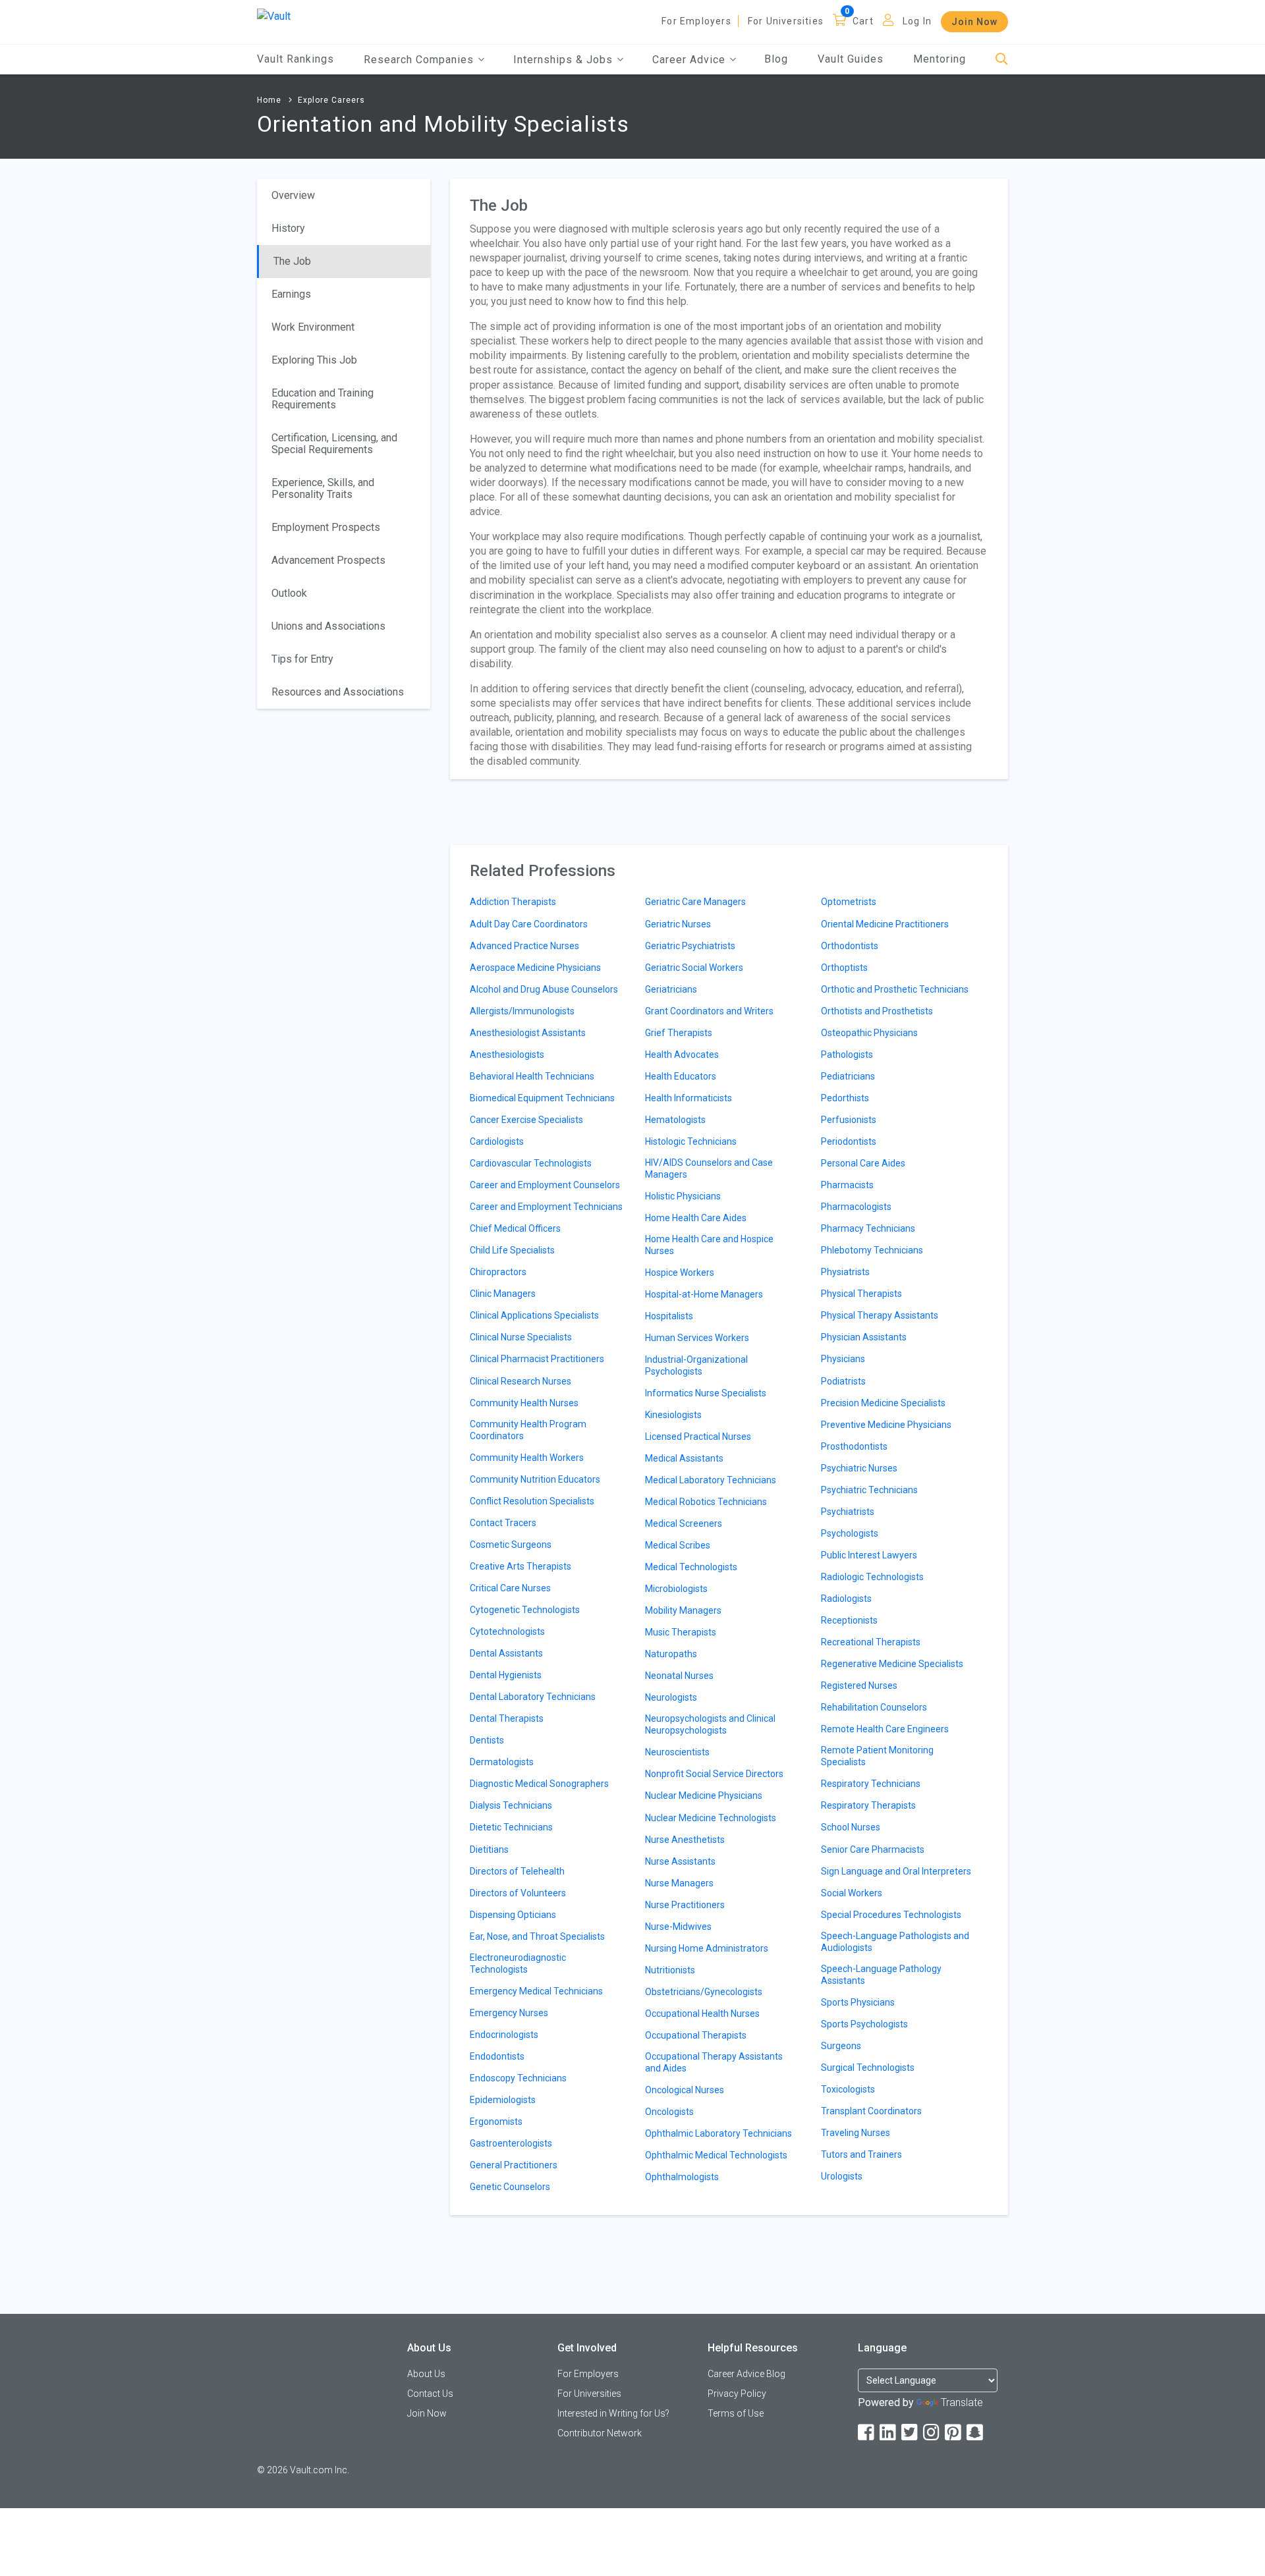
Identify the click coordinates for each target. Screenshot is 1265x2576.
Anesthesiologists (507, 1055)
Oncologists (669, 2112)
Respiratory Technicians (871, 1784)
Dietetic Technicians (511, 1827)
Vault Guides (851, 59)
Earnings (291, 294)
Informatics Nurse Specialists (706, 1393)
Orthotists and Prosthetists (877, 1011)
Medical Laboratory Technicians (711, 1480)
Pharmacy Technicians (868, 1228)
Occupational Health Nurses (702, 2014)
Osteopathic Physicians (869, 1033)
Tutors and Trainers (861, 2154)
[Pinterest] (954, 2433)
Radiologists (846, 1599)
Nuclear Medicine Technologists (711, 1818)
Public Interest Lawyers (869, 1555)
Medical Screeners (684, 1523)
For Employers (696, 21)
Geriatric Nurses (678, 924)
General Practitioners (514, 2165)
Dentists (487, 1740)
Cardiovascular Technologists (531, 1163)
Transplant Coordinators (871, 2111)
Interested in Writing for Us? (613, 2413)
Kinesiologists (673, 1415)
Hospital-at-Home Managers (704, 1294)
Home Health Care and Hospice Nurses (709, 1245)
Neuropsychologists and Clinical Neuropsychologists (710, 1724)
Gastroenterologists (511, 2143)
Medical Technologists (691, 1567)
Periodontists (849, 1141)
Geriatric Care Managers (695, 902)
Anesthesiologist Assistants (528, 1033)
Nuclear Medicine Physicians (704, 1795)
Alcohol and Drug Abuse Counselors (544, 989)
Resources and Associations (338, 692)
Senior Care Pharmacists (873, 1850)
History (288, 228)
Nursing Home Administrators (707, 1948)
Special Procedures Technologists (891, 1915)
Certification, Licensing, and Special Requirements (334, 444)
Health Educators (681, 1076)
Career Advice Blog (746, 2374)
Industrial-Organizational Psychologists (696, 1365)
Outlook (289, 593)
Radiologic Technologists (872, 1577)
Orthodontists (850, 946)
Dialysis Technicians (511, 1805)
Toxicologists (848, 2089)
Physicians (843, 1359)
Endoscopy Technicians (518, 2078)
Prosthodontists (854, 1446)
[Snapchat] (976, 2433)
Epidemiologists (503, 2100)
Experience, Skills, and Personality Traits (323, 488)
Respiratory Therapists (868, 1805)
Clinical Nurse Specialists (521, 1337)
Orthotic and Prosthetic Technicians (895, 989)
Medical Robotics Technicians (706, 1502)
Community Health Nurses (524, 1403)
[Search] (1002, 60)
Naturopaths (671, 1654)
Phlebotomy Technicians (872, 1250)
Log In (917, 21)
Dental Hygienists (506, 1675)
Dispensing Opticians (513, 1915)
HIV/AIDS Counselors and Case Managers (709, 1168)
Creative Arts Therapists (520, 1566)
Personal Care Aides (863, 1163)
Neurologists (671, 1697)
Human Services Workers (697, 1338)
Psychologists (850, 1533)
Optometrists (849, 902)
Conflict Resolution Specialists (532, 1501)
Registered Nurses (859, 1685)
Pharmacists (847, 1185)
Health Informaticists (689, 1098)
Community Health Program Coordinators (528, 1430)
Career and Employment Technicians (546, 1207)
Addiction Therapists (513, 902)
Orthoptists (844, 968)
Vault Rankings (295, 59)
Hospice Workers (680, 1273)
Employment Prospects (326, 527)
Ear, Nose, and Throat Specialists (537, 1936)
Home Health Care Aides (696, 1218)
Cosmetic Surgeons (511, 1545)
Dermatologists (502, 1762)
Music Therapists (681, 1632)
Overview (293, 195)
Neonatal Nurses (679, 1676)
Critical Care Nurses (510, 1588)
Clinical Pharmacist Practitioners (537, 1359)
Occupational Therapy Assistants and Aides (714, 2062)
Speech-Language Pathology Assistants (881, 1975)
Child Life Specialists (512, 1250)
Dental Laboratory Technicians (533, 1697)
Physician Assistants (864, 1337)
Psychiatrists (848, 1512)
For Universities (786, 21)
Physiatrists (845, 1272)
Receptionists (849, 1620)
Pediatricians (848, 1076)
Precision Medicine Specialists (883, 1403)
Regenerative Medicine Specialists (892, 1664)
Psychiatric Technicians (869, 1490)
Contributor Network (600, 2433)
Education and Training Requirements (323, 399)
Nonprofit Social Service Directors (714, 1774)
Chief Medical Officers (515, 1228)
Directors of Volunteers (518, 1893)
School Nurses (851, 1827)
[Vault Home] (274, 15)
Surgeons (841, 2046)
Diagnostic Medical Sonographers (539, 1784)
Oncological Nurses (685, 2090)
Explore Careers (331, 100)
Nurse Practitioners (685, 1905)
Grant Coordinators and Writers (709, 1011)
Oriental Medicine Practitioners (885, 924)
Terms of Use (736, 2413)
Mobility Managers (683, 1610)
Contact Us (430, 2394)
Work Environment (313, 327)
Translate (962, 2402)
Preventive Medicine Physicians (886, 1425)
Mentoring (940, 59)
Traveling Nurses (856, 2133)
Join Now (974, 22)
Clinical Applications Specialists (534, 1315)
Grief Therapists (679, 1033)
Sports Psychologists (864, 2024)
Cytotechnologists (507, 1631)
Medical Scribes (678, 1545)
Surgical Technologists (868, 2068)
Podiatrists (843, 1381)
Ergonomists (496, 2122)
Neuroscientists (677, 1752)
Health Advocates (682, 1055)
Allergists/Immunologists (522, 1011)
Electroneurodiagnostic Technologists (518, 1963)
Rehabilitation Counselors (874, 1707)
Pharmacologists (856, 1207)
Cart (863, 21)
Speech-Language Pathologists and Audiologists (895, 1942)
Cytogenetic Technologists (525, 1610)
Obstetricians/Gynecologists (704, 1992)
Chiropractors (498, 1272)
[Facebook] (867, 2433)
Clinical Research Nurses (520, 1381)
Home (269, 100)
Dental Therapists (507, 1718)
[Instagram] (932, 2433)
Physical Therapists (861, 1294)
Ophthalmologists (682, 2177)
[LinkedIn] (889, 2433)
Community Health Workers (527, 1458)
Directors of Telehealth (517, 1871)
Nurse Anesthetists (685, 1840)
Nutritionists (670, 1970)
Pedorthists (845, 1098)
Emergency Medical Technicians (536, 1991)
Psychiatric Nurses (859, 1468)
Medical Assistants (684, 1458)
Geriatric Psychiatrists (690, 946)
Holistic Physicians (683, 1196)
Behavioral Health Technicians (532, 1076)
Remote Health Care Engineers (885, 1729)
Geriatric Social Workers (694, 968)
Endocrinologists (504, 2035)
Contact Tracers (503, 1523)
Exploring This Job (314, 360)
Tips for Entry (302, 659)
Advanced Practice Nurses (524, 946)
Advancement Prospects (328, 560)
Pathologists (847, 1055)
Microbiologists (676, 1589)
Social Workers (852, 1893)
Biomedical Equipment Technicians (542, 1098)
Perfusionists (849, 1120)
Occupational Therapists (696, 2035)
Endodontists (497, 2056)
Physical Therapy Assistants (880, 1315)
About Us (426, 2374)
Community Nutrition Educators (535, 1479)
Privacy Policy (737, 2394)
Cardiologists (497, 1141)
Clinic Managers (503, 1294)
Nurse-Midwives (678, 1927)
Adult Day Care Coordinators (529, 924)
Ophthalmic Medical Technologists (716, 2155)
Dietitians (489, 1850)
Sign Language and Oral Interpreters (896, 1871)
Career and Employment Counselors (545, 1185)
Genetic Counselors (510, 2187)
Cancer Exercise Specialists (526, 1120)
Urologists (842, 2176)
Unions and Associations (328, 626)
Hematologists (675, 1120)
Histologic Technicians (691, 1141)
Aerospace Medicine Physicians (535, 968)
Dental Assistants (506, 1653)
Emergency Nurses (509, 2013)
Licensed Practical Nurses (698, 1437)
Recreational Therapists (871, 1642)
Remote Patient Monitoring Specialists (877, 1756)
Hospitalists (669, 1316)
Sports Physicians (858, 2002)
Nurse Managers (679, 1883)
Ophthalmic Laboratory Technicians (718, 2133)
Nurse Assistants (680, 1861)
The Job (292, 261)
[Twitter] (911, 2433)
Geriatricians (671, 989)
